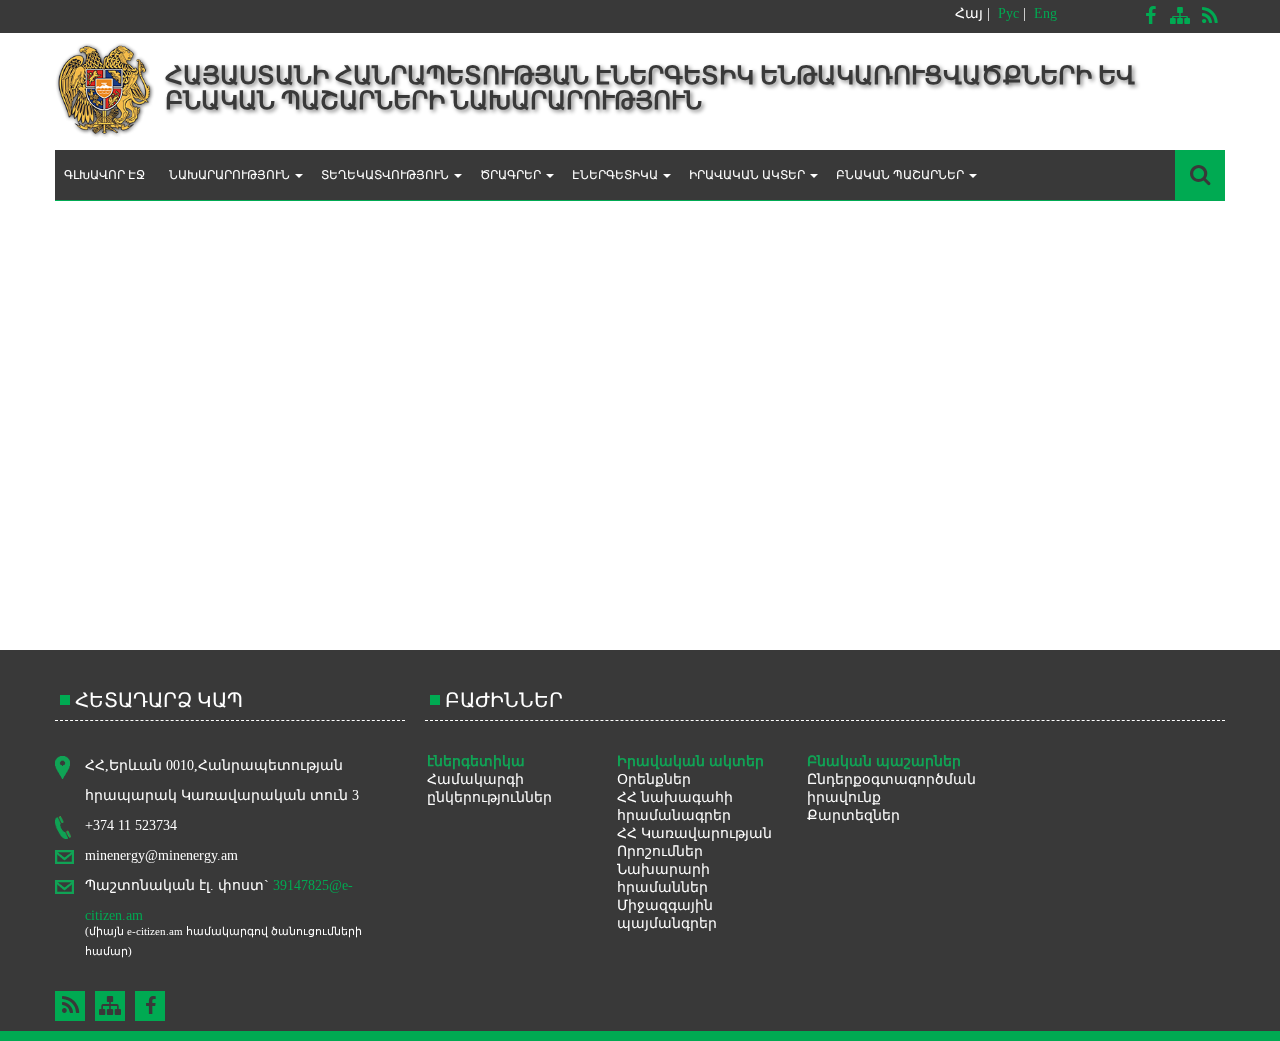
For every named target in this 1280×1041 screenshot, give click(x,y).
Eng (1045, 13)
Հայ (969, 13)
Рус (1008, 13)
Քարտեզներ (853, 815)
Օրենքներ (654, 779)
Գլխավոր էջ (104, 175)
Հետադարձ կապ (159, 700)
